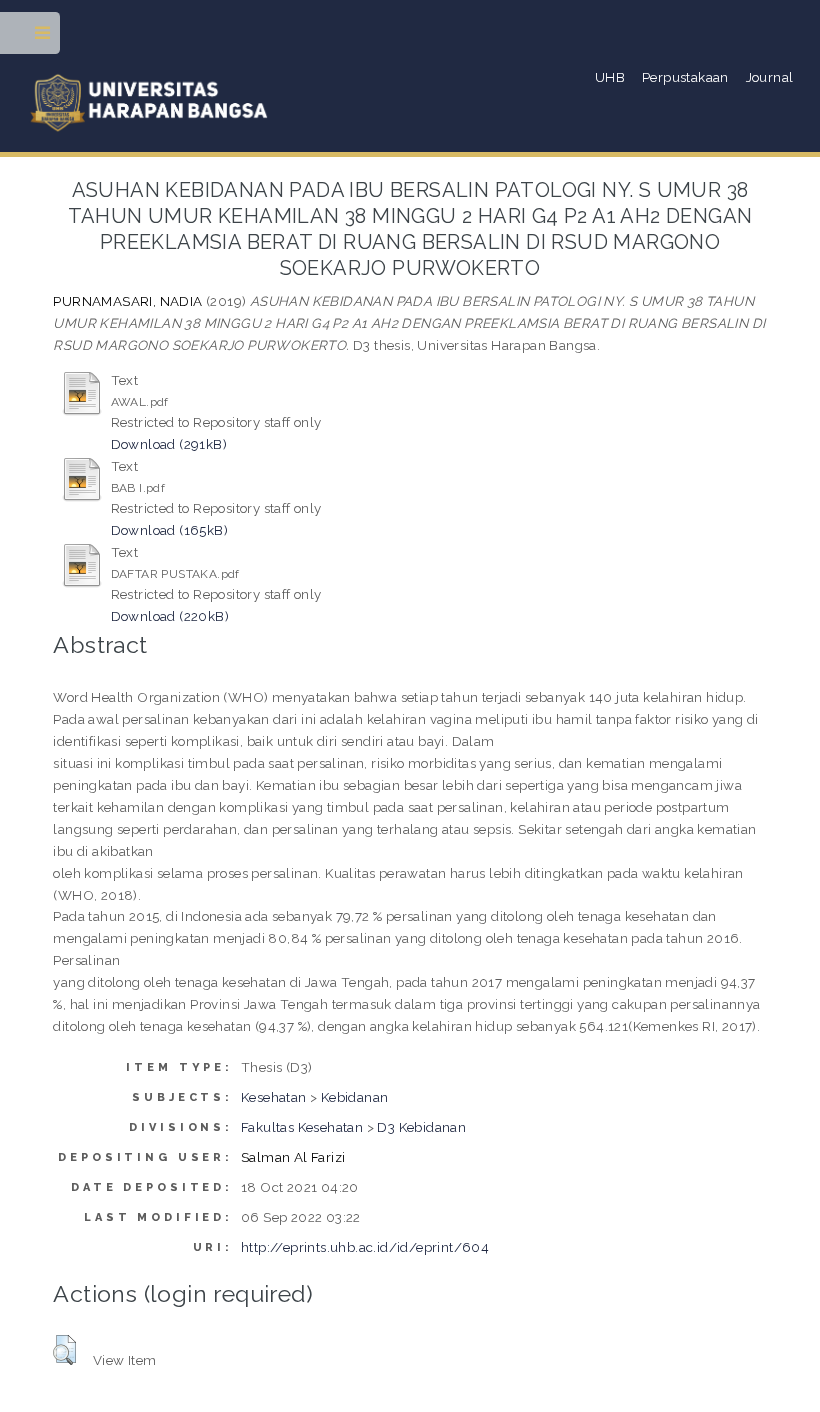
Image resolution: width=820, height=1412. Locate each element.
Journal (770, 77)
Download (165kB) (169, 530)
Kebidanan (355, 1097)
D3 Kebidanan (421, 1127)
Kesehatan (274, 1097)
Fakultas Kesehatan (302, 1127)
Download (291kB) (169, 444)
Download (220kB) (170, 616)
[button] (64, 1350)
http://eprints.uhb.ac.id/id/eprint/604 (365, 1247)
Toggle (43, 37)
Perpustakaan (685, 77)
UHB (610, 77)
